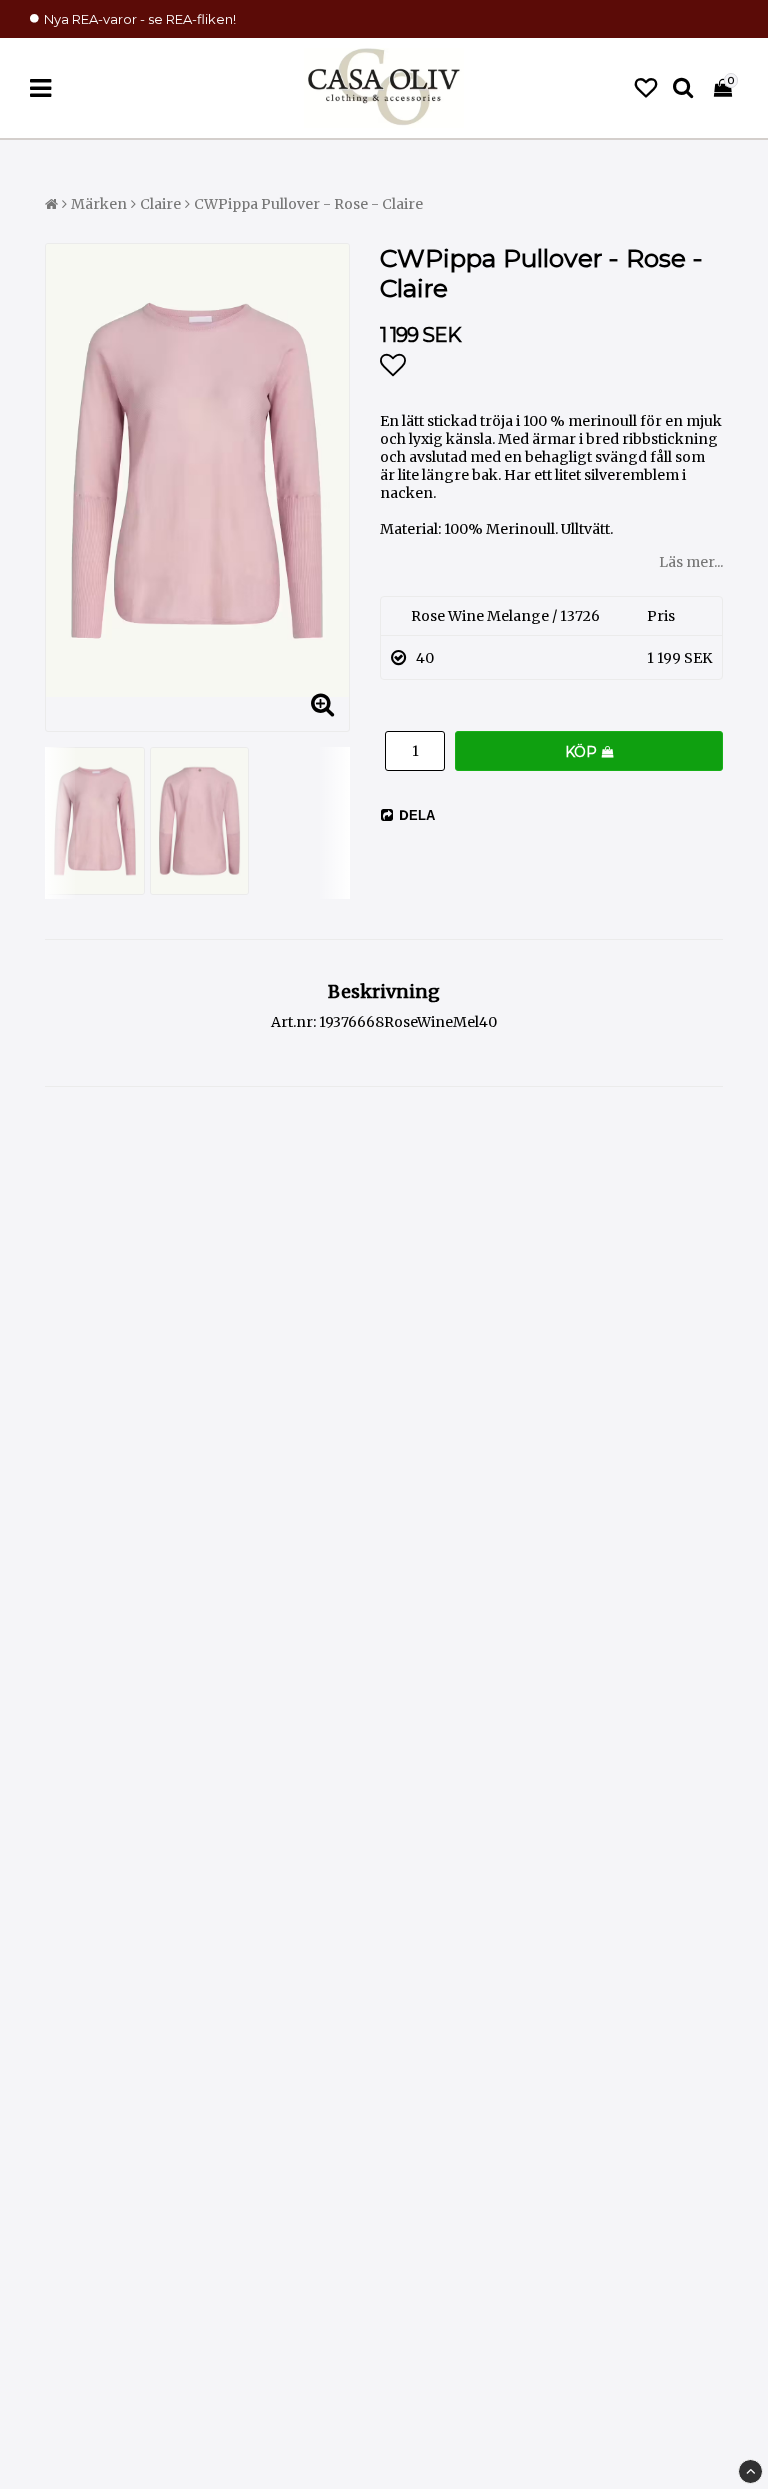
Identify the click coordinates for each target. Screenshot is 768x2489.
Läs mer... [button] (691, 562)
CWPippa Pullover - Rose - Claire (308, 204)
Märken (99, 204)
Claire (160, 204)
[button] (646, 88)
